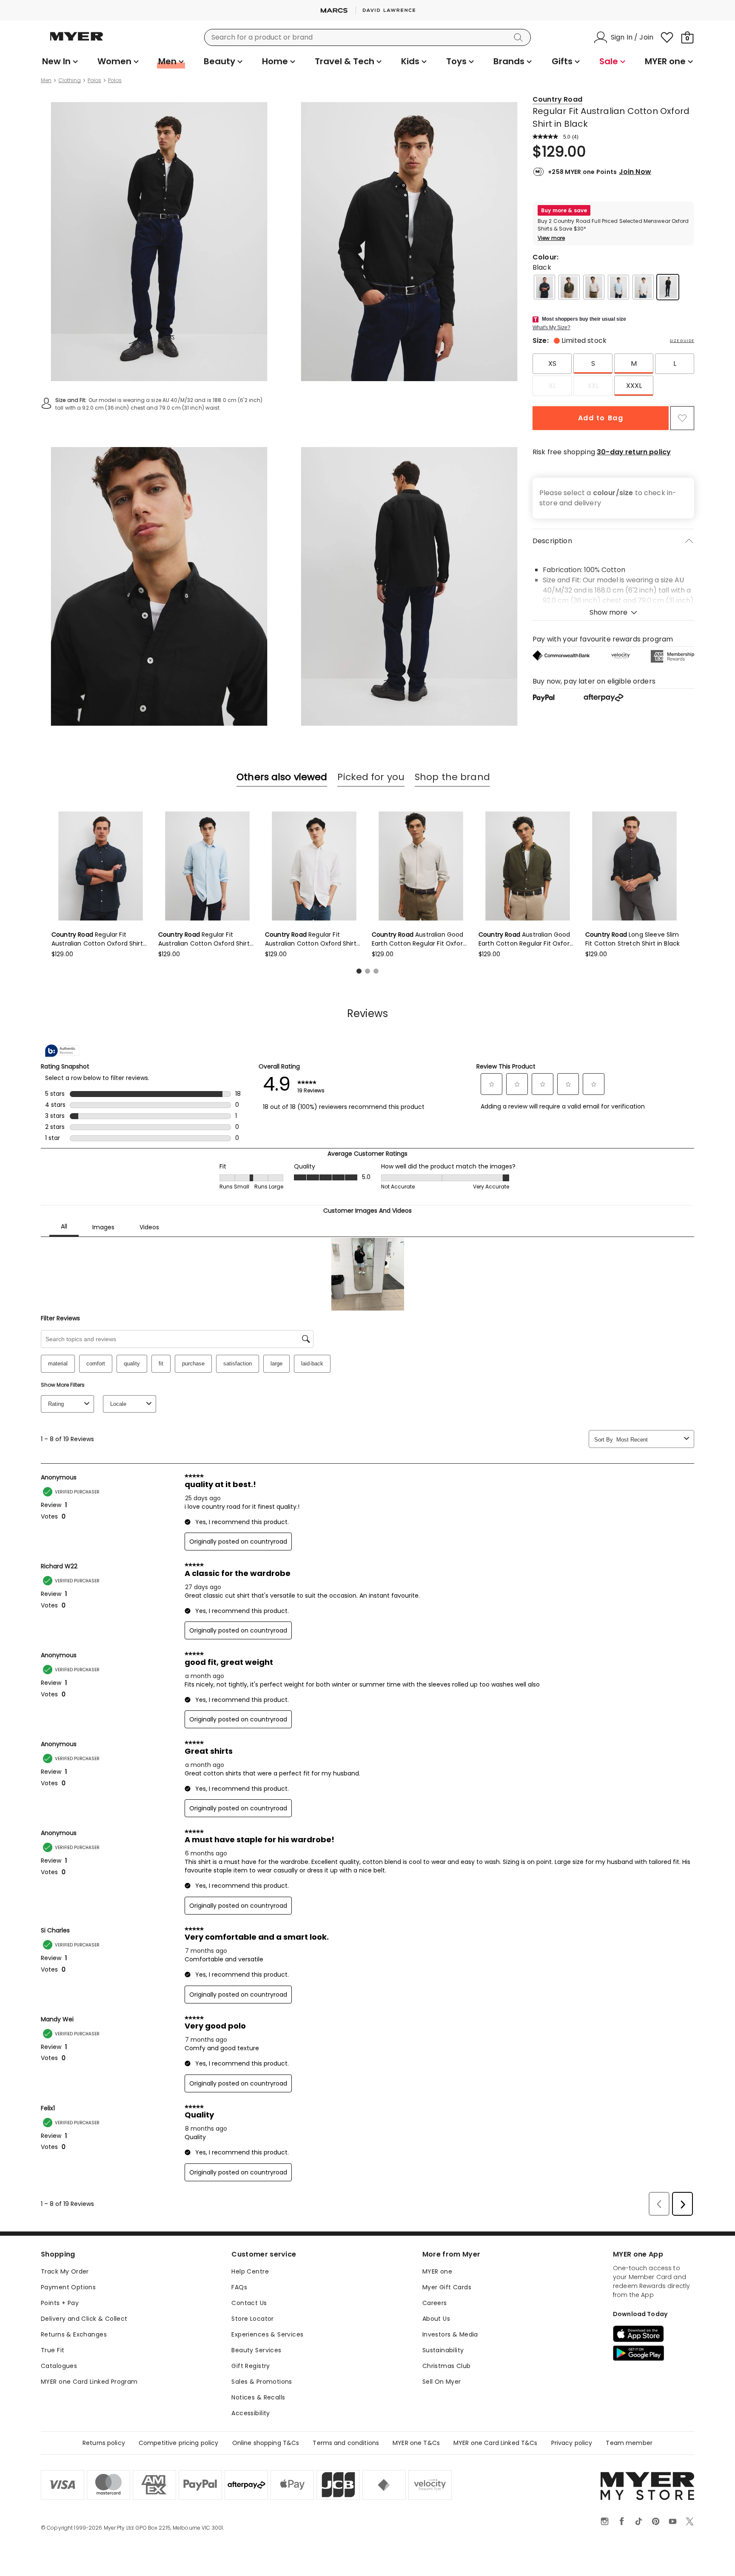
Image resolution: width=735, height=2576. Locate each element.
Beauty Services (256, 2350)
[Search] (520, 37)
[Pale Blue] (618, 287)
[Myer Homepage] (77, 41)
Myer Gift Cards (447, 2287)
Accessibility (251, 2413)
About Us (436, 2319)
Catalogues (59, 2366)
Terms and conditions (346, 2443)
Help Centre (250, 2271)
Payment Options (68, 2287)
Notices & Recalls (258, 2397)
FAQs (239, 2287)
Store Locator (252, 2319)
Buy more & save (564, 210)
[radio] (552, 364)
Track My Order (65, 2271)
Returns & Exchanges (74, 2334)
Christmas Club (447, 2366)
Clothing (70, 80)
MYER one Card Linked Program (89, 2382)
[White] (643, 287)
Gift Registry (251, 2366)
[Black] (668, 287)
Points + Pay (60, 2303)
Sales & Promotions (262, 2382)
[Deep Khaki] (569, 287)
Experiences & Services (267, 2334)
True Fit (53, 2350)
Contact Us (249, 2303)
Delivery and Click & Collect (84, 2319)
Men (46, 80)
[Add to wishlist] (682, 418)
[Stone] (594, 287)
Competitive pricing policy (179, 2443)
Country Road (557, 99)
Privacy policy (572, 2443)
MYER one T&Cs (416, 2443)
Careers (435, 2303)
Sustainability (443, 2350)
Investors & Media (450, 2334)
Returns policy (104, 2443)
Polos (94, 80)
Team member (629, 2443)
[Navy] (544, 287)
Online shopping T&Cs (266, 2443)
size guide (682, 341)
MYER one (437, 2271)
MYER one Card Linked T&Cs (496, 2443)
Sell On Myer (442, 2382)
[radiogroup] (613, 375)
